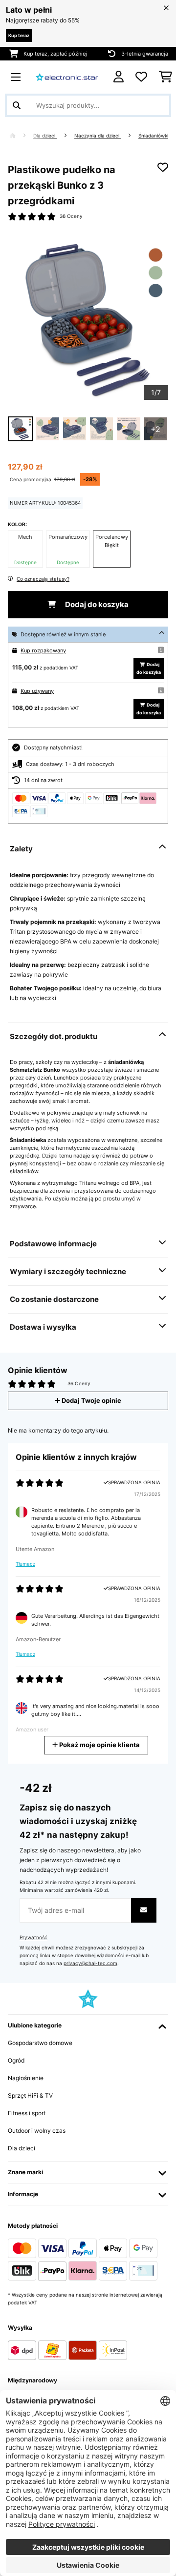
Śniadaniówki (153, 136)
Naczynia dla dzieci (98, 136)
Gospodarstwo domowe (40, 2043)
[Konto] (119, 77)
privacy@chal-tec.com (90, 1963)
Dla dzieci (45, 136)
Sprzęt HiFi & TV (30, 2095)
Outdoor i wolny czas (37, 2131)
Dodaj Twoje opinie (91, 1401)
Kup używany (37, 691)
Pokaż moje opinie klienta (99, 1745)
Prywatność (33, 1937)
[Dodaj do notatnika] (163, 167)
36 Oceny (71, 216)
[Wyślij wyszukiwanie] (17, 105)
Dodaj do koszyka (96, 605)
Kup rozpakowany (43, 650)
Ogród (16, 2060)
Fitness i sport (27, 2113)
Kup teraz (19, 35)
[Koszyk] (165, 77)
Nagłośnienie (26, 2078)
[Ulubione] (141, 77)
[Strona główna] (22, 136)
